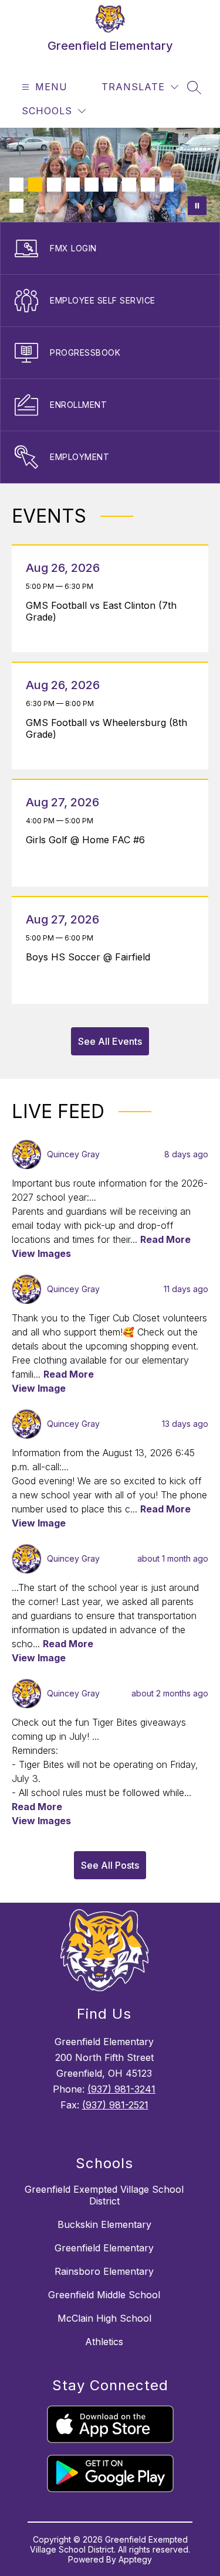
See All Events (110, 1041)
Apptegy (135, 2559)
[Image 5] (92, 185)
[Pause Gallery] (197, 206)
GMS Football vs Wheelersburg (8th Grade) (106, 728)
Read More (165, 1239)
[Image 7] (129, 185)
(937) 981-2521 (115, 2105)
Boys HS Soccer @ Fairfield (91, 957)
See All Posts (110, 1865)
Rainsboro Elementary (104, 2271)
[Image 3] (54, 185)
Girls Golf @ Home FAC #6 (89, 840)
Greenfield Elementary (104, 2248)
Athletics (104, 2342)
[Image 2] (35, 185)
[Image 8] (148, 185)
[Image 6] (110, 185)
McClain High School (104, 2318)
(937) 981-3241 (121, 2089)
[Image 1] (16, 185)
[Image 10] (16, 206)
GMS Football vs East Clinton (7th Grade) (101, 611)
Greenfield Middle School (104, 2295)
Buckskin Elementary (104, 2224)
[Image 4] (73, 185)
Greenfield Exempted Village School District (104, 2195)
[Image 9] (167, 185)
